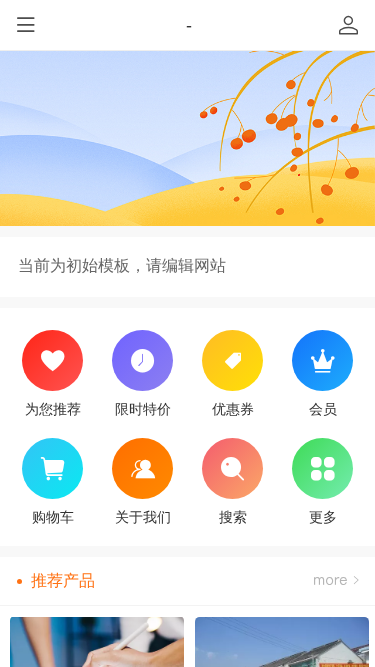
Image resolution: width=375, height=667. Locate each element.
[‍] (336, 581)
